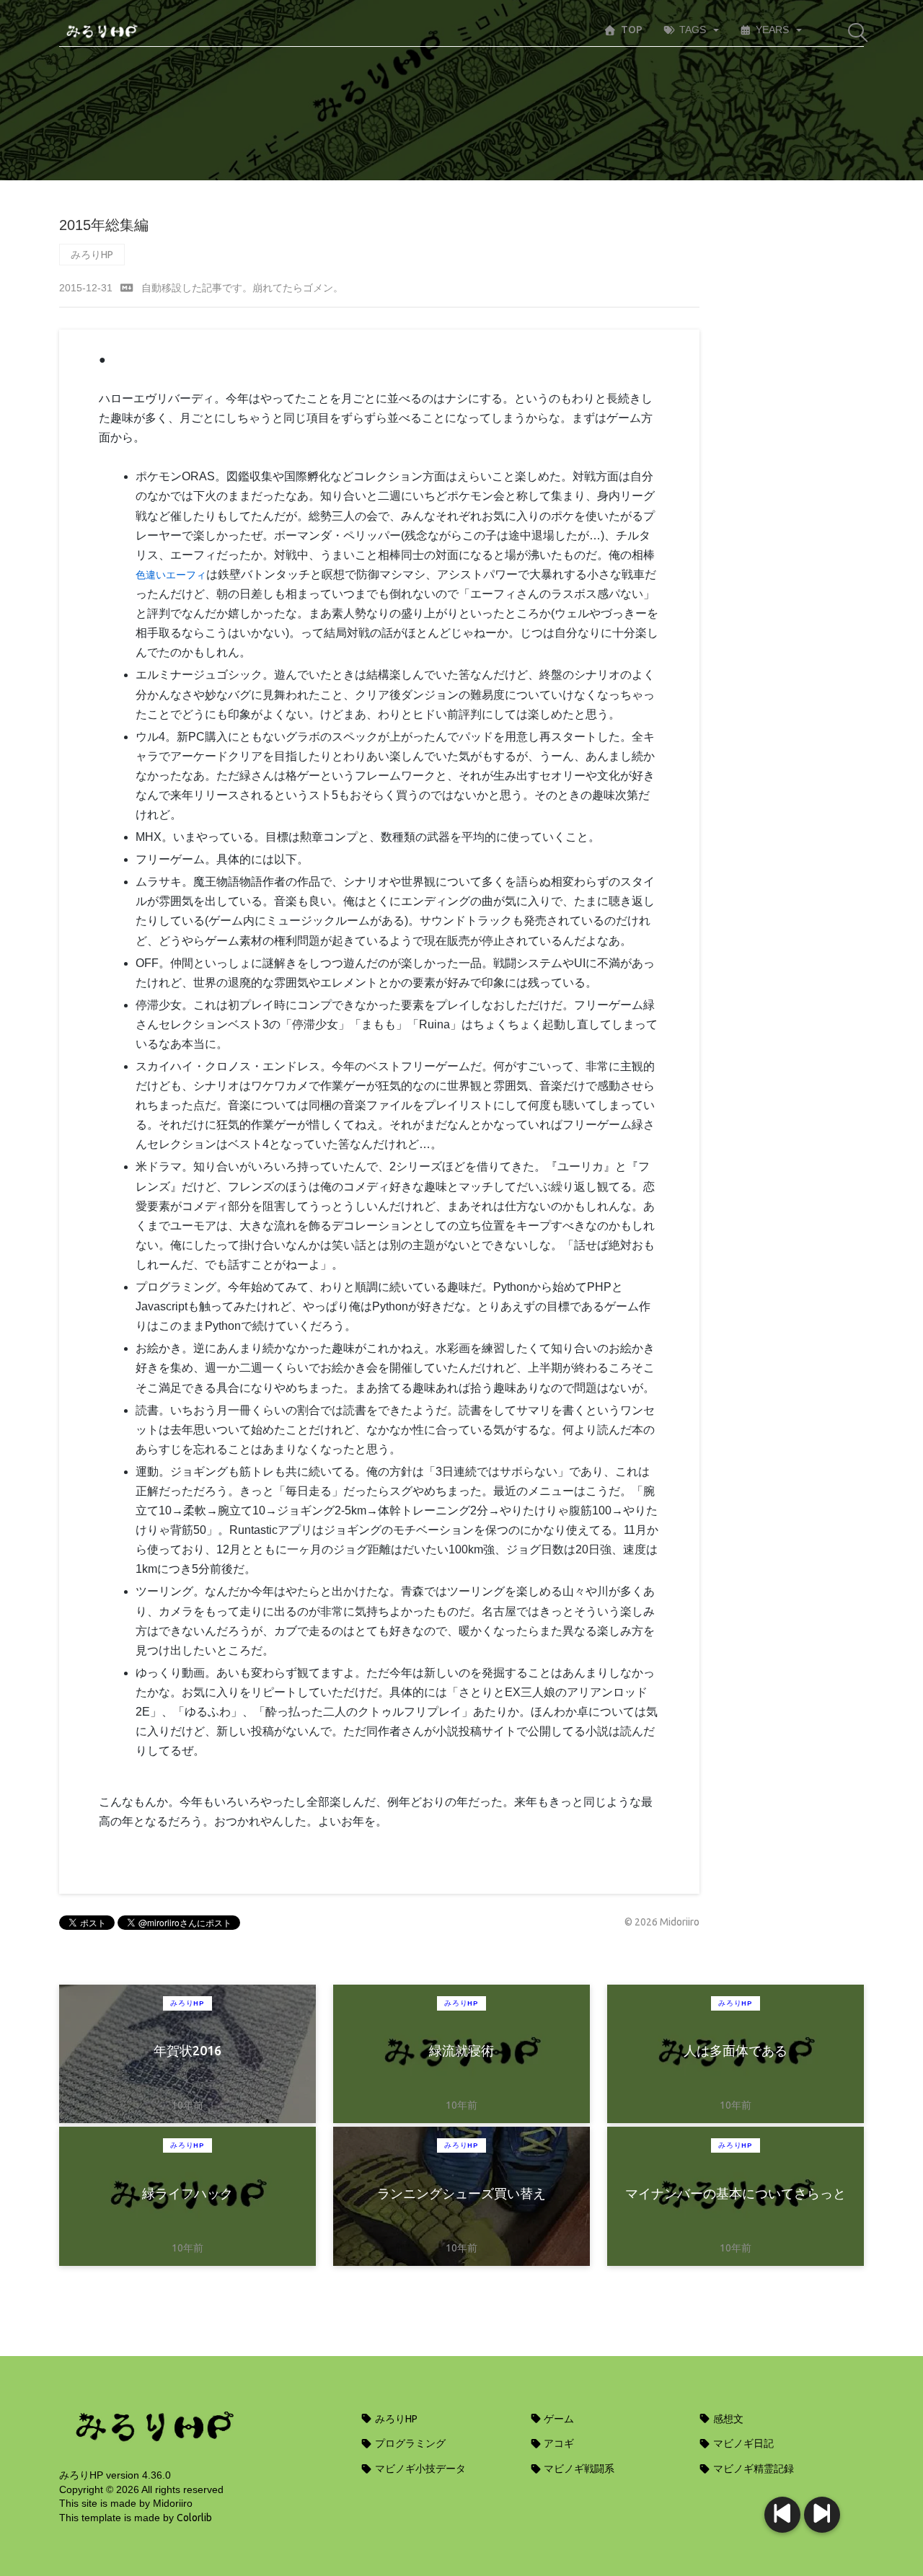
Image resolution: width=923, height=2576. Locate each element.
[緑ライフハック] (782, 2515)
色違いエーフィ (171, 575)
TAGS (693, 30)
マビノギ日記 (742, 2443)
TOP (632, 30)
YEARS (772, 30)
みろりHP (92, 255)
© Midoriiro (662, 1922)
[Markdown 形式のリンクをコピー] (127, 288)
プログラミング (409, 2443)
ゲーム (558, 2419)
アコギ (558, 2443)
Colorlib (194, 2518)
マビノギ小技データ (419, 2469)
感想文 (727, 2419)
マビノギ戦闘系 (578, 2469)
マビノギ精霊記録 (752, 2469)
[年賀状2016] (822, 2515)
